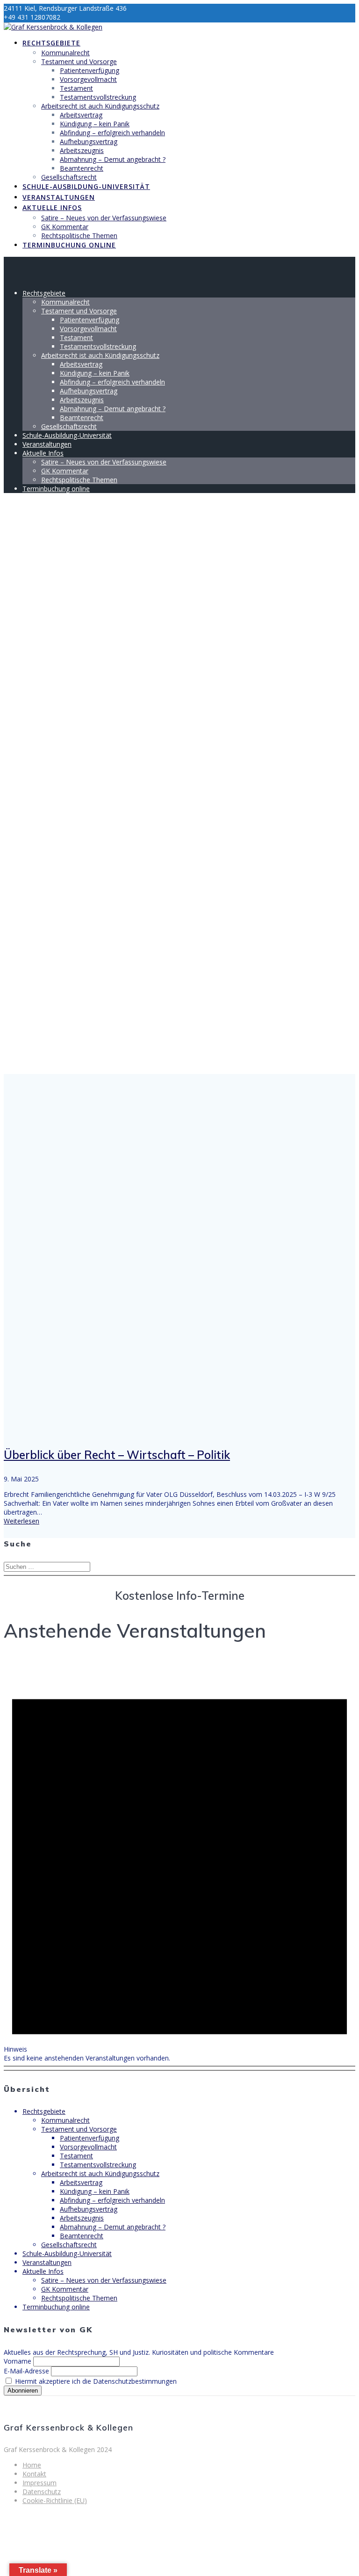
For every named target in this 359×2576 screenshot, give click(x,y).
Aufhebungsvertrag (89, 141)
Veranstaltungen (59, 197)
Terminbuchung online (69, 245)
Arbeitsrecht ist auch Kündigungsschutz (100, 106)
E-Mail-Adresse (26, 2371)
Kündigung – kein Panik (95, 124)
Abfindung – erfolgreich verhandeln (112, 133)
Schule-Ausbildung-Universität (86, 186)
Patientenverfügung (90, 70)
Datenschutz (42, 2492)
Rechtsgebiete (51, 43)
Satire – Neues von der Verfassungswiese (104, 218)
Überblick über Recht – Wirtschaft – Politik (117, 1455)
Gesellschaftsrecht (69, 177)
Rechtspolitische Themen (79, 236)
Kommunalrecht (65, 53)
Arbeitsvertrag (81, 115)
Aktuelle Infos (52, 207)
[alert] (179, 1860)
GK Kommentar (65, 227)
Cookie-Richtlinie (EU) (55, 2500)
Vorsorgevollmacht (88, 79)
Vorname (18, 2361)
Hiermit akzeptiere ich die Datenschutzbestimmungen (95, 2381)
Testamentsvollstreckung (98, 97)
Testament (76, 88)
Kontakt (34, 2474)
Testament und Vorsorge (79, 62)
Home (32, 2465)
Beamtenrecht (82, 168)
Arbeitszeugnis (82, 150)
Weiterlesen (22, 1521)
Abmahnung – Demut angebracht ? (113, 159)
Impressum (39, 2483)
